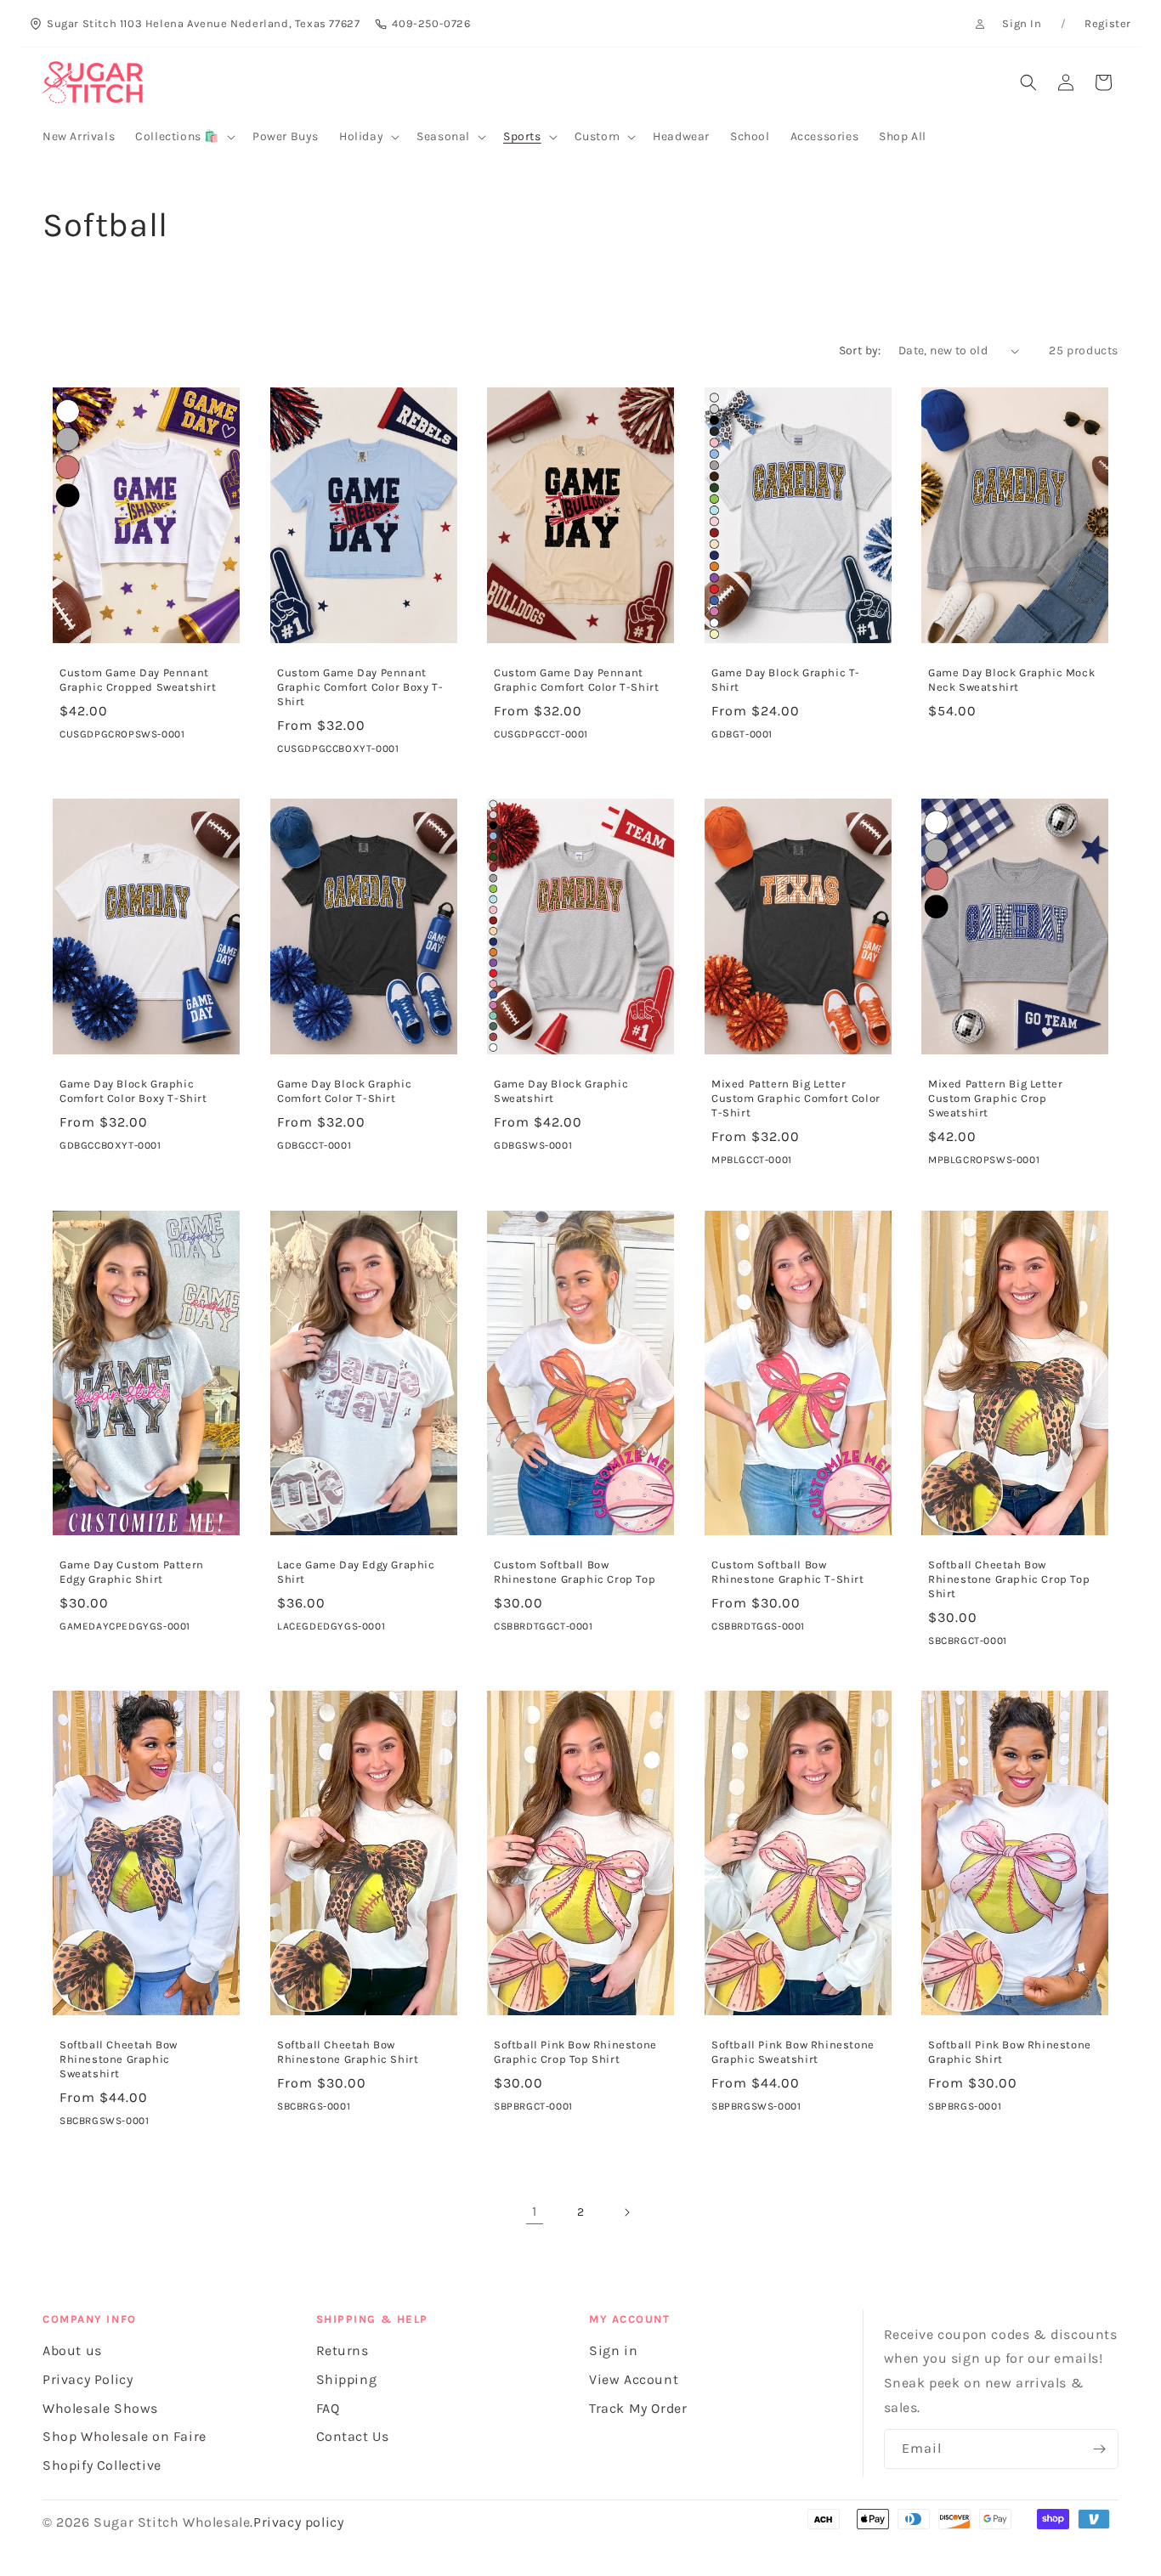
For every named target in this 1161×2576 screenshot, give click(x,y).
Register (1108, 23)
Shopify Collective (102, 2465)
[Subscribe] (1099, 2449)
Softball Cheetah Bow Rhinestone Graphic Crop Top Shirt (1009, 1579)
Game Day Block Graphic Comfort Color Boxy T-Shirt (133, 1091)
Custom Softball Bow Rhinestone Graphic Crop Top (575, 1572)
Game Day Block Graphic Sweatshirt (561, 1091)
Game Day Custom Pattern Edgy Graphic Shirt (132, 1572)
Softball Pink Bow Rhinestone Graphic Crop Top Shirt (575, 2052)
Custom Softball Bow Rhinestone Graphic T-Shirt (788, 1572)
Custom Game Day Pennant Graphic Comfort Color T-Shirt (576, 680)
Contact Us (353, 2436)
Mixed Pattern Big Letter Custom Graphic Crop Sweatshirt (995, 1098)
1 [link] (535, 2211)
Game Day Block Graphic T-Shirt (786, 680)
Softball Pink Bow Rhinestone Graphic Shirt (1010, 2052)
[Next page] (626, 2212)
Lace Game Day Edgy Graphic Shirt (356, 1572)
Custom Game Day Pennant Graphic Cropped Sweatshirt (138, 680)
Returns (343, 2350)
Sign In (1022, 23)
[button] (184, 137)
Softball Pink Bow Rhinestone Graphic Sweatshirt (793, 2052)
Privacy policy (298, 2522)
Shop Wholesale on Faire (125, 2436)
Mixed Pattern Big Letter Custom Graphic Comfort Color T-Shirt (796, 1098)
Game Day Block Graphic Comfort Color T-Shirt (344, 1091)
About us (72, 2350)
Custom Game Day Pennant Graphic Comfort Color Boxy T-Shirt (360, 687)
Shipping (347, 2379)
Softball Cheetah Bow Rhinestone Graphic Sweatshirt (119, 2059)
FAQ (328, 2408)
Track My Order (638, 2408)
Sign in (613, 2350)
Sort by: (860, 350)
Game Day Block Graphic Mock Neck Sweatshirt (1011, 680)
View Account (634, 2379)
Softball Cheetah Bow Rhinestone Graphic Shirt (348, 2052)
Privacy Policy (88, 2379)
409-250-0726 (431, 23)
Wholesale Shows (100, 2408)
